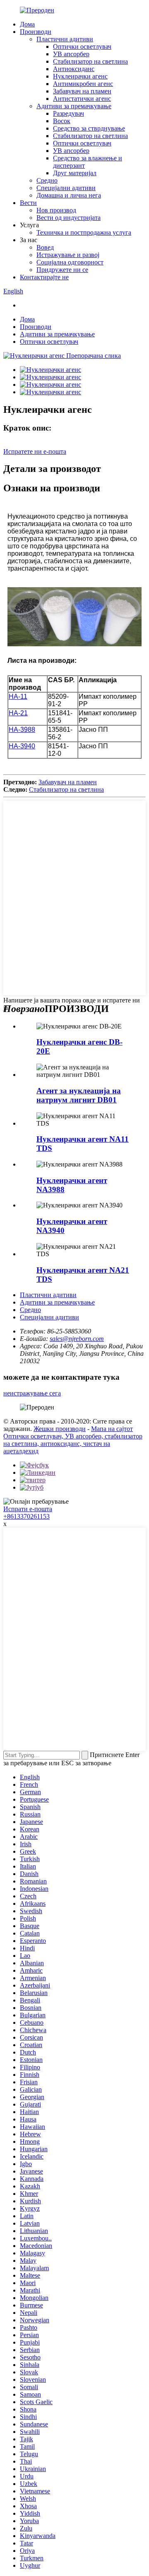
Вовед (45, 247)
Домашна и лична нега (69, 195)
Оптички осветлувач (82, 46)
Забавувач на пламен (82, 91)
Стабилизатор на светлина (90, 61)
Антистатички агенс (82, 99)
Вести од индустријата (68, 218)
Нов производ (56, 210)
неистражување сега (32, 1393)
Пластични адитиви (65, 39)
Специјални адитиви (66, 188)
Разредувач (68, 113)
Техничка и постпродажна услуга (84, 232)
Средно (47, 180)
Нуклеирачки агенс (80, 76)
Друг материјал (75, 173)
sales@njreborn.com (77, 1339)
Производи (36, 32)
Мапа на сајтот (112, 1429)
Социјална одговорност (70, 262)
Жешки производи (60, 1429)
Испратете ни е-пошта (35, 451)
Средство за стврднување (89, 128)
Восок (62, 121)
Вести (28, 203)
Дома (27, 24)
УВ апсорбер (71, 54)
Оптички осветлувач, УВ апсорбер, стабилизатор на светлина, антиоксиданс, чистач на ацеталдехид (73, 1444)
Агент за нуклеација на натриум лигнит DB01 (79, 1095)
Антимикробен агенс (83, 84)
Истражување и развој (68, 255)
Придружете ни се (62, 270)
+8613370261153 (26, 1516)
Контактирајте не (44, 277)
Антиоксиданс (74, 69)
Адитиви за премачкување (74, 106)
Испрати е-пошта (28, 1509)
